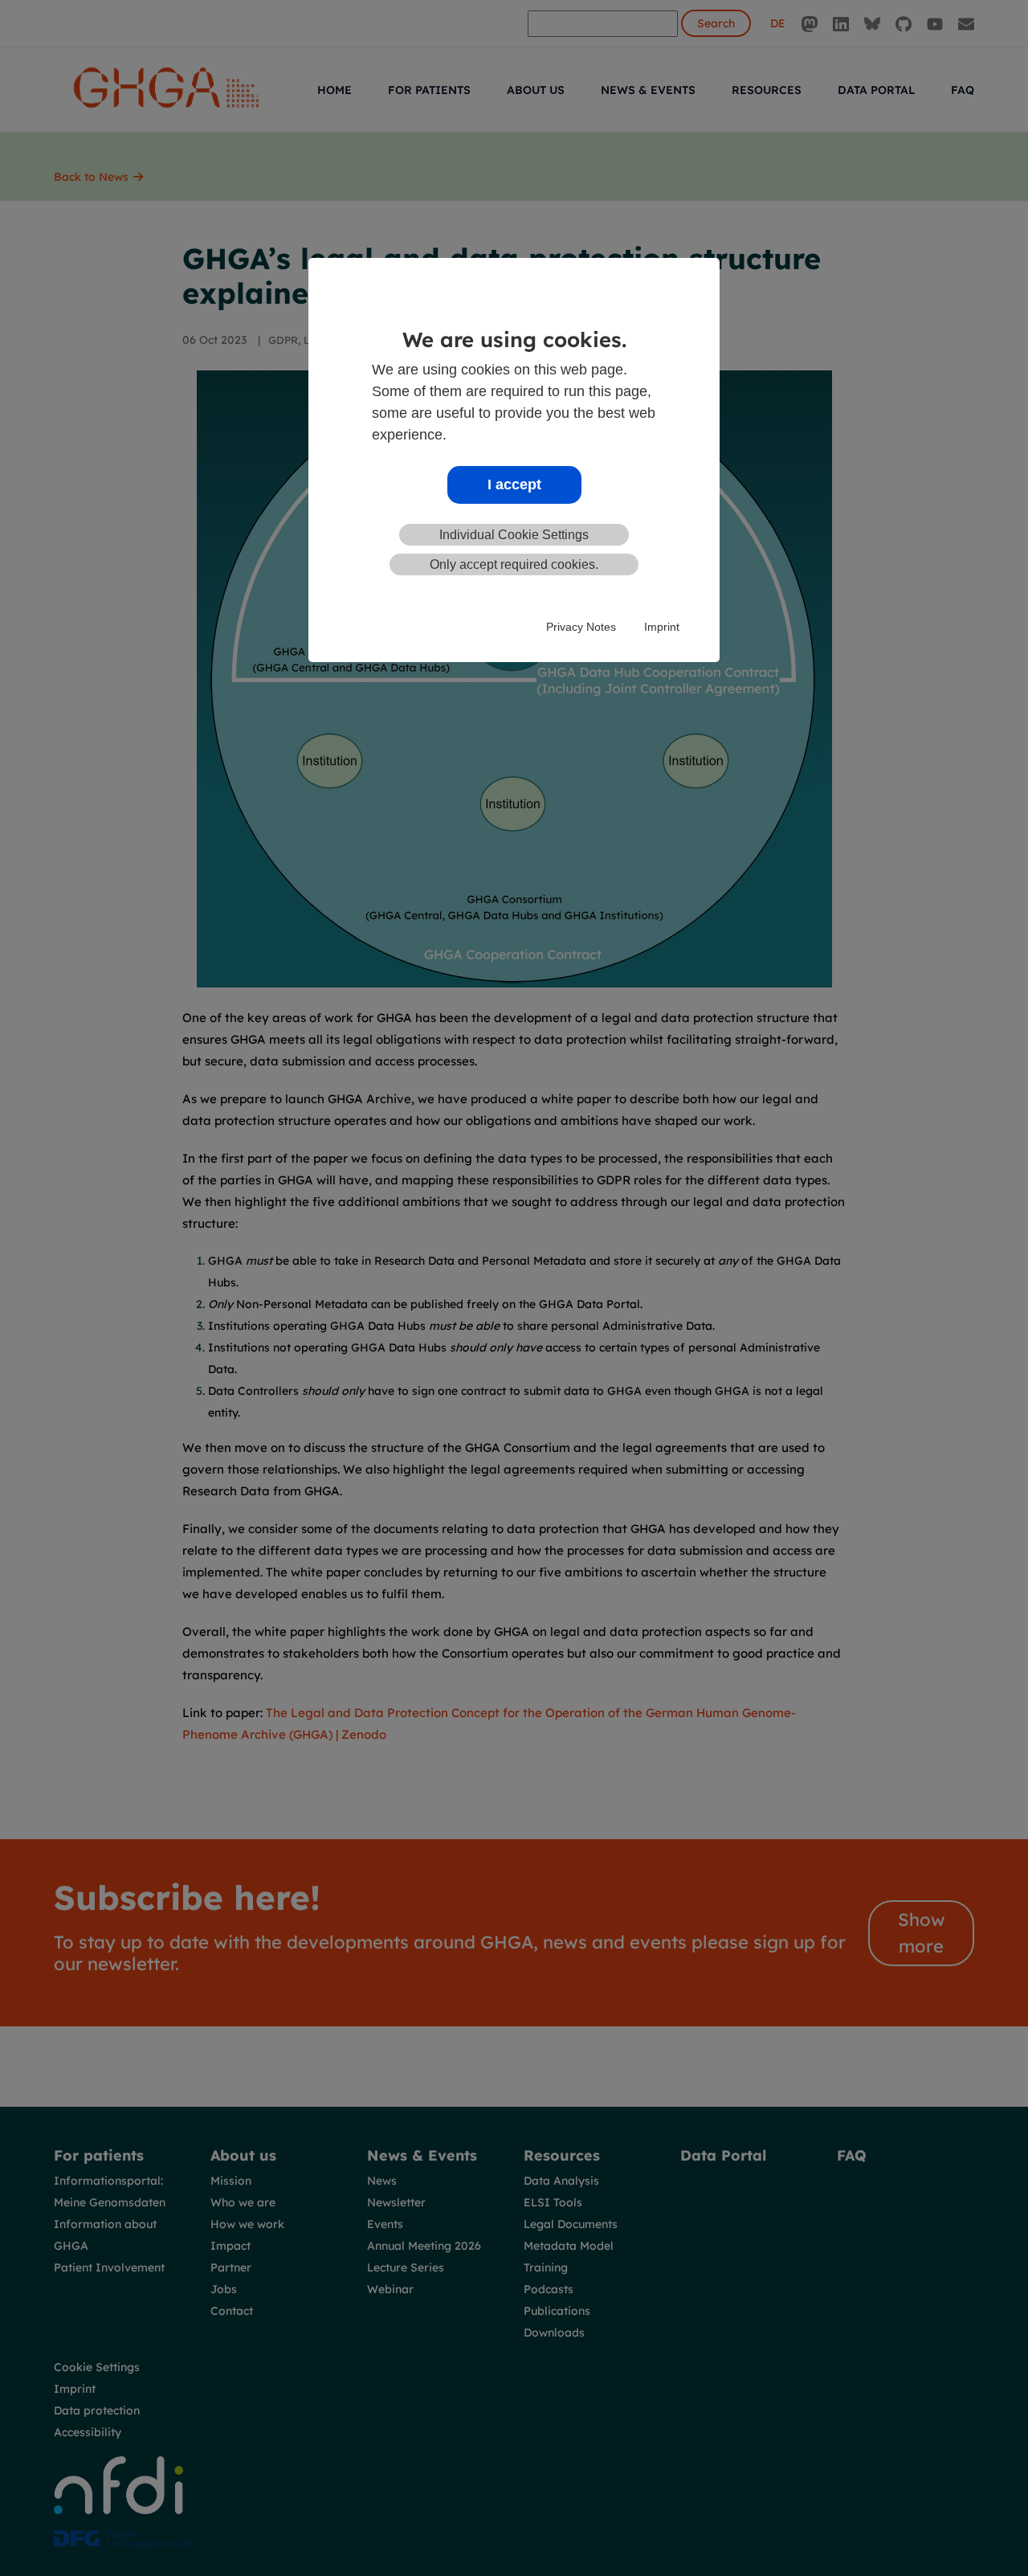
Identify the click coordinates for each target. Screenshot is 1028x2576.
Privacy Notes (581, 627)
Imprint (662, 627)
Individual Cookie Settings (514, 535)
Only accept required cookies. (514, 564)
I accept (514, 485)
